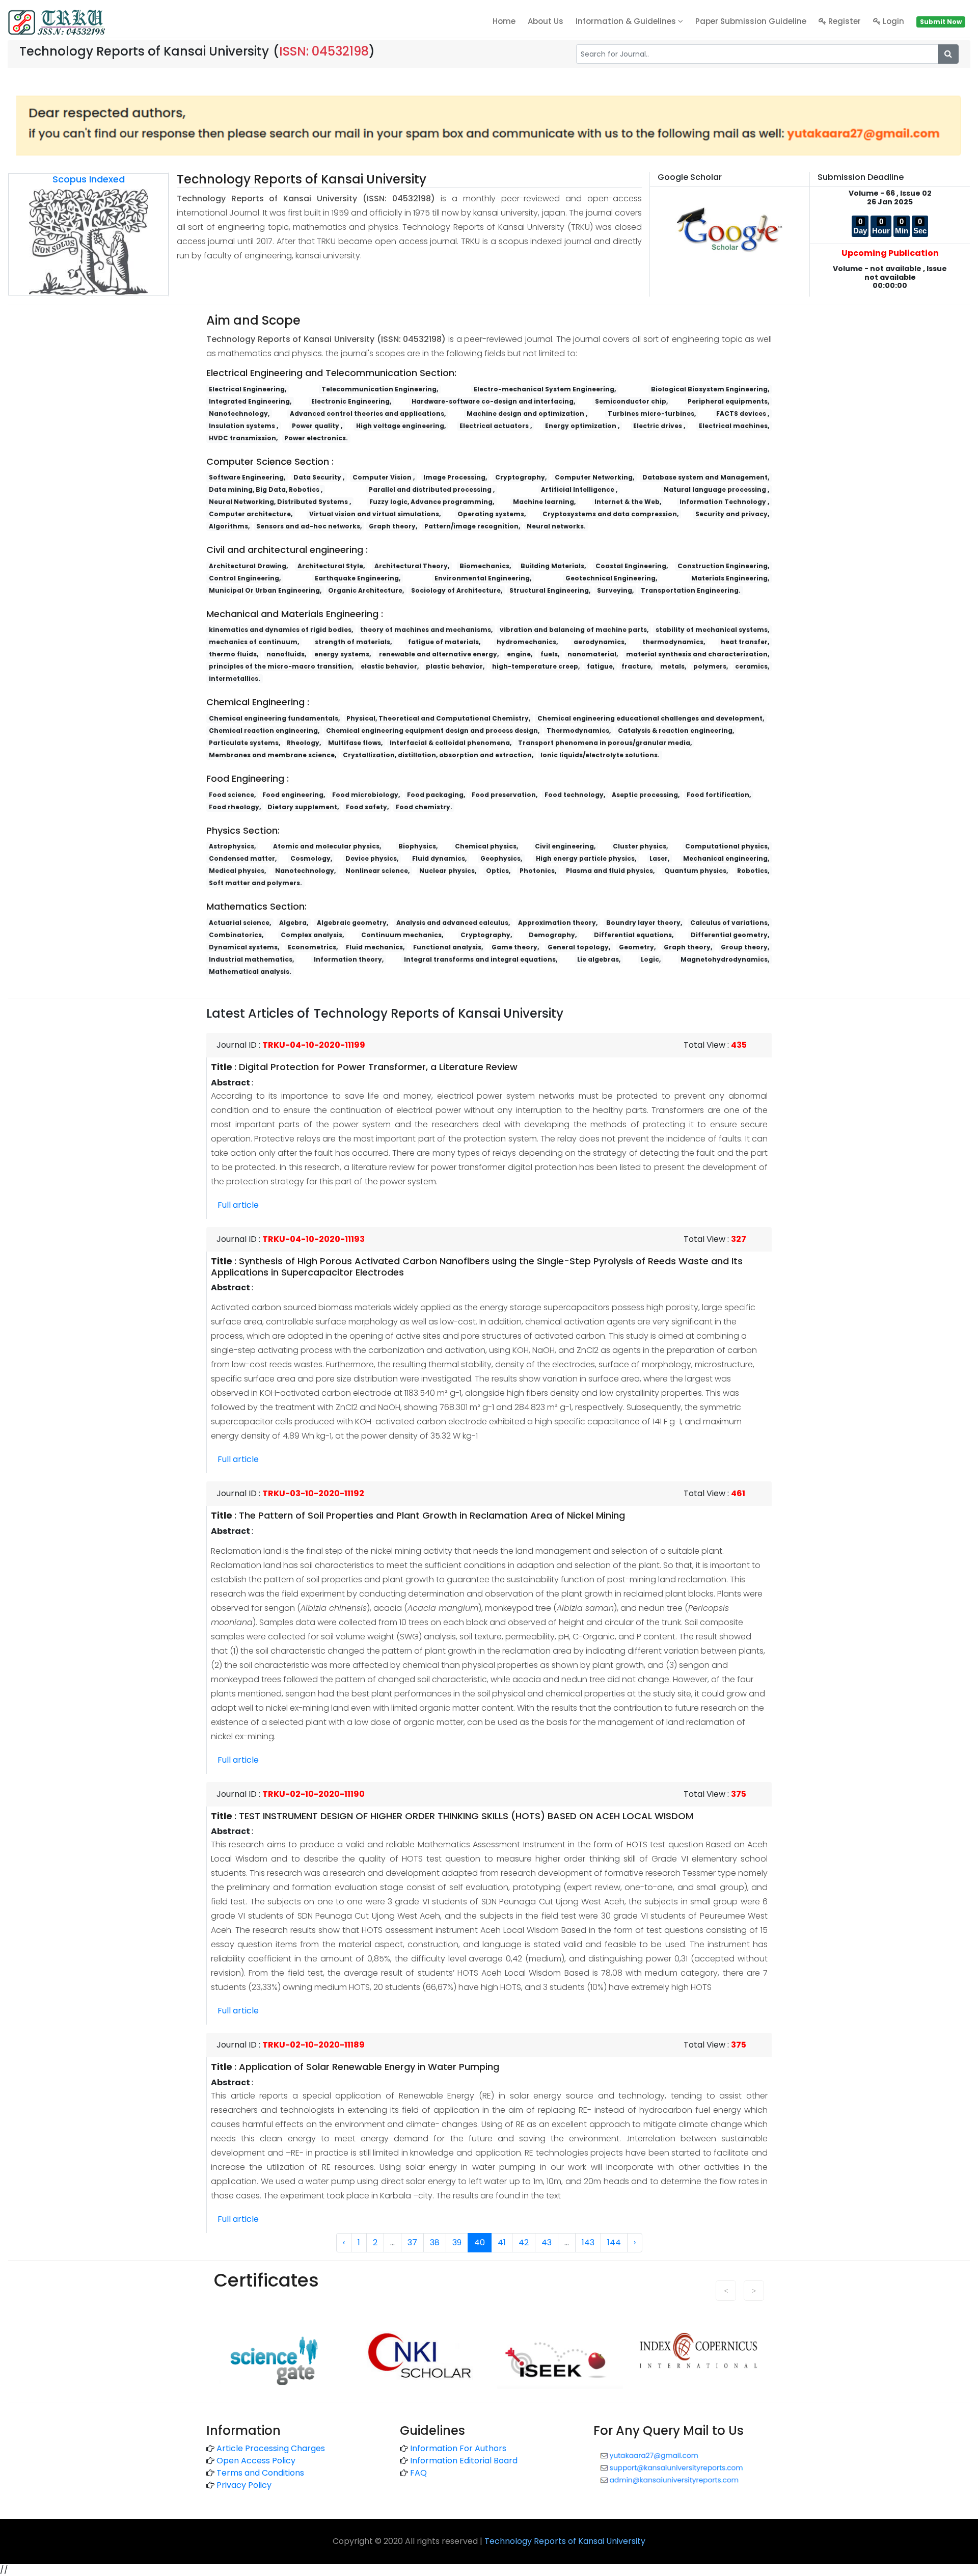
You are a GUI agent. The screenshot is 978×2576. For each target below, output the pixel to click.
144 (614, 2242)
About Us (546, 21)
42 (524, 2242)
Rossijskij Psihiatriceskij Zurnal (428, 2325)
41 (502, 2242)
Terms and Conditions (260, 2473)
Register (844, 21)
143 (588, 2242)
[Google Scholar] (730, 229)
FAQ (418, 2473)
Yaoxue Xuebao (244, 2325)
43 (547, 2242)
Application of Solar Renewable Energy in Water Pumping (369, 2067)
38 (435, 2242)
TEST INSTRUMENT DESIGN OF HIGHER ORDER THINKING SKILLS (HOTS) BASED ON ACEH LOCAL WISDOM (466, 1816)
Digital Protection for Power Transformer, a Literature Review (378, 1067)
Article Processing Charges (271, 2448)
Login (892, 21)
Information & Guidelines (627, 21)
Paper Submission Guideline (751, 21)
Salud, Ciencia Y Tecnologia (541, 2325)
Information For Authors (458, 2448)
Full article (238, 1205)
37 (412, 2242)
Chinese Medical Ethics (323, 2325)
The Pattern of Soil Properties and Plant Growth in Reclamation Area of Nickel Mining (432, 1515)
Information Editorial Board (464, 2461)
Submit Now (941, 22)
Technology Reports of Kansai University (565, 2541)
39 (457, 2242)
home (504, 21)
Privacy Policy (244, 2485)
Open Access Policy (256, 2461)
